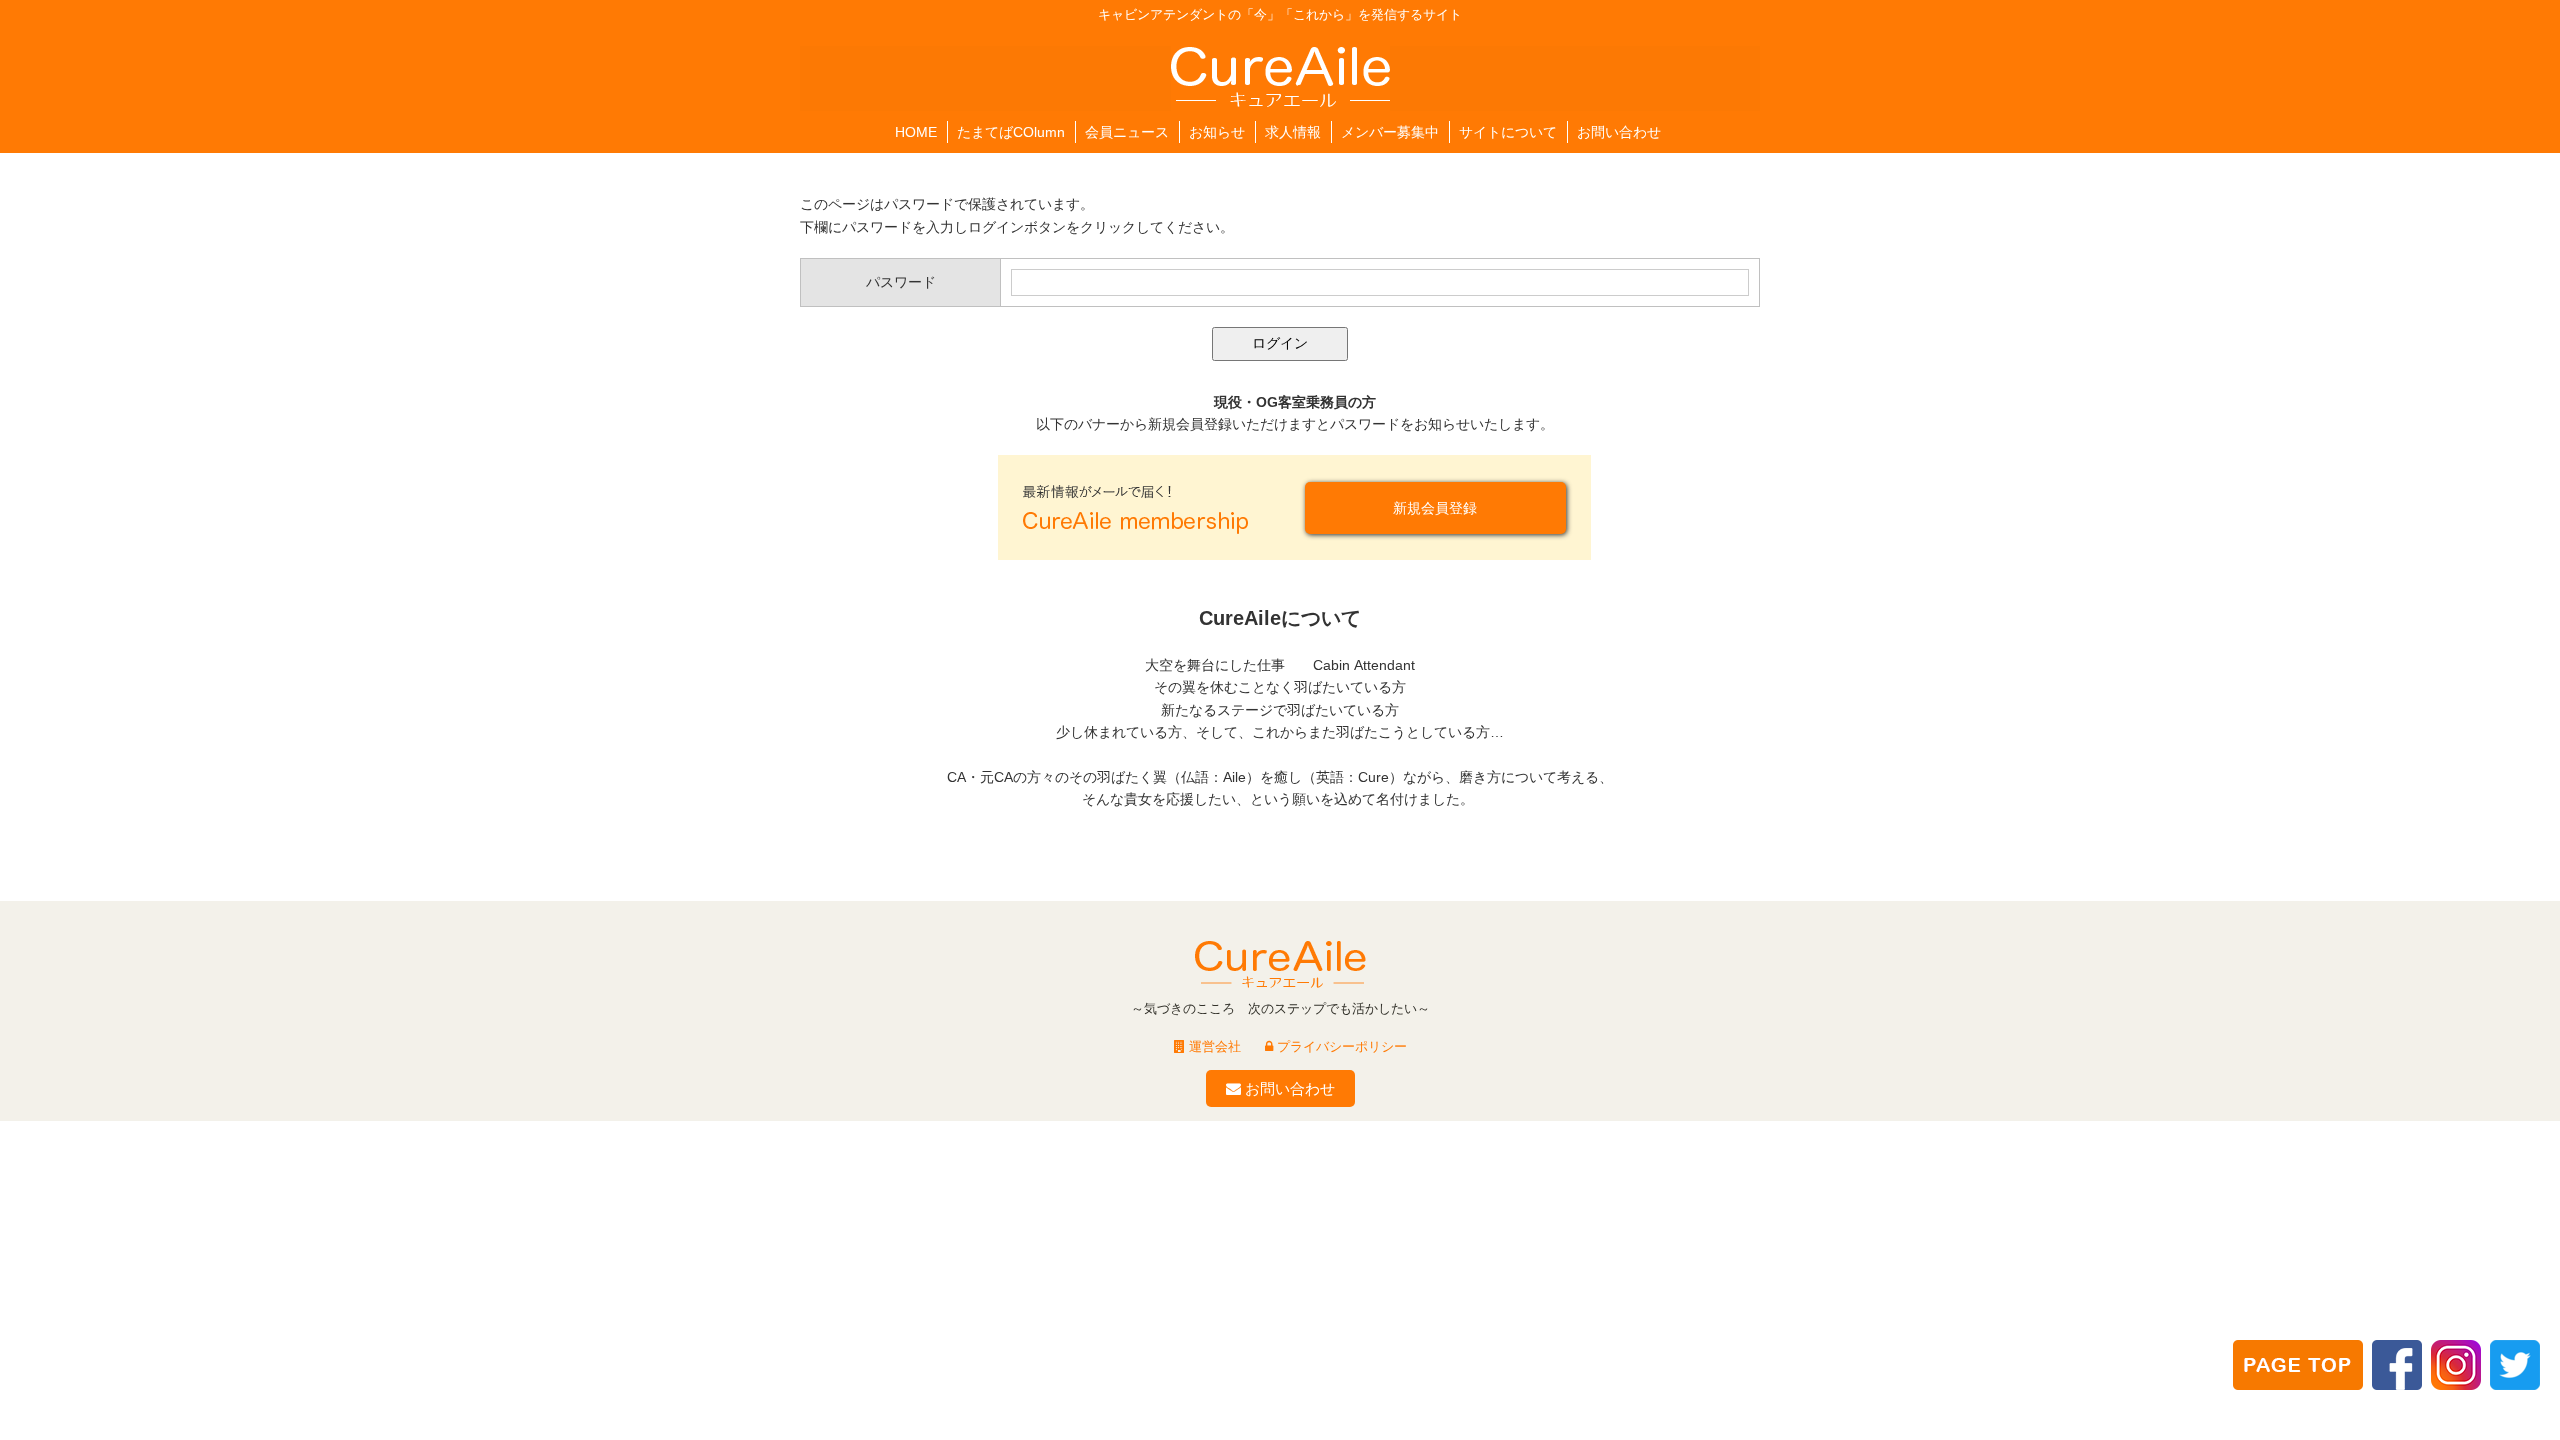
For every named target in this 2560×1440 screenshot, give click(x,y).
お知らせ (1217, 132)
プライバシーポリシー (1340, 1046)
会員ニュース (1127, 132)
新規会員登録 (1435, 508)
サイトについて (1508, 132)
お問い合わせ (1619, 132)
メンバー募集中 (1390, 132)
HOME (916, 132)
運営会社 (1213, 1046)
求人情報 (1293, 132)
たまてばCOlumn (1011, 132)
